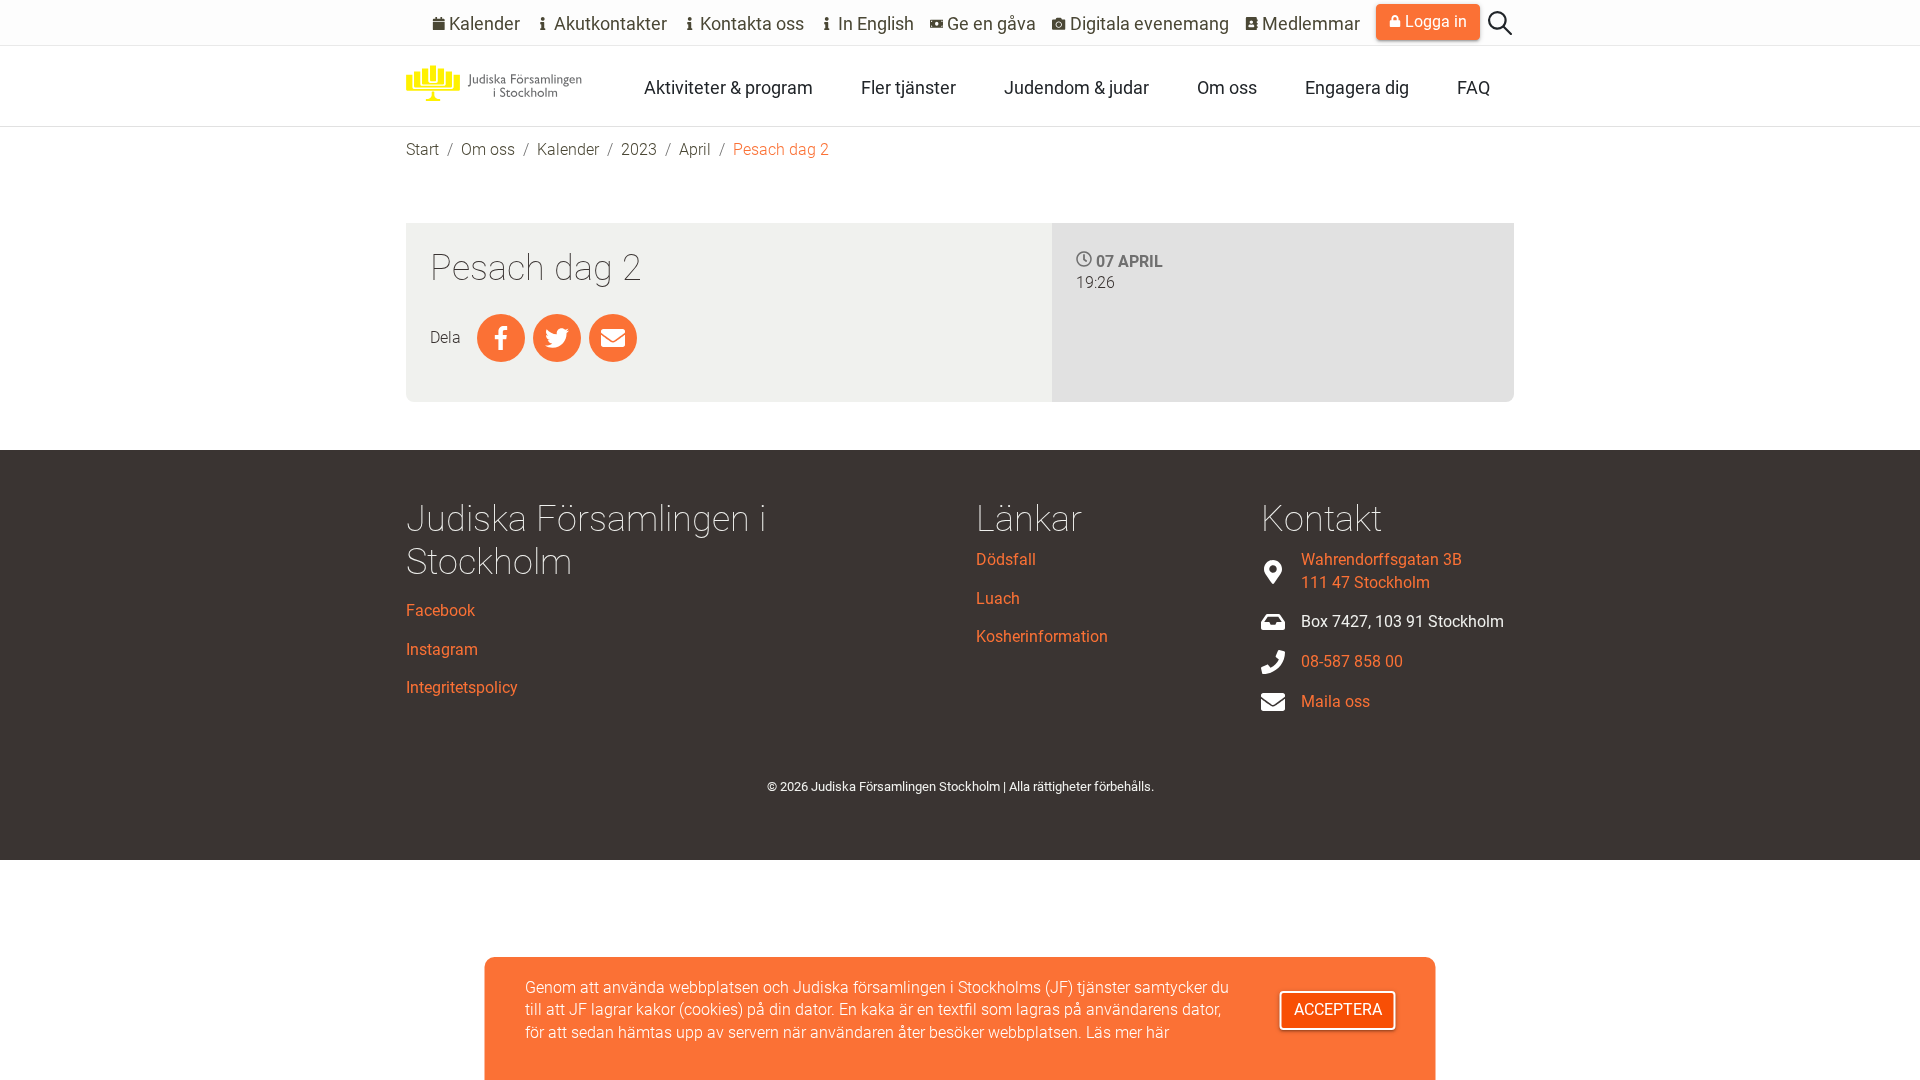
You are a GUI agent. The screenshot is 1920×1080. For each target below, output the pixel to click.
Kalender (482, 23)
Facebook (440, 610)
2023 (639, 149)
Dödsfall (1006, 559)
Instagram (442, 649)
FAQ (1473, 87)
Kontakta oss (750, 23)
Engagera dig (1357, 87)
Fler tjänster (908, 87)
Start (422, 149)
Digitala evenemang (1147, 23)
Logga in (1434, 21)
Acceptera (1338, 1009)
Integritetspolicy (462, 687)
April (695, 149)
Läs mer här (1127, 1032)
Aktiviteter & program (728, 87)
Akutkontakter (608, 23)
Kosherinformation (1042, 636)
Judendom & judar (1076, 87)
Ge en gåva (989, 23)
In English (874, 23)
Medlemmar (1309, 23)
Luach (998, 598)
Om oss (1227, 87)
